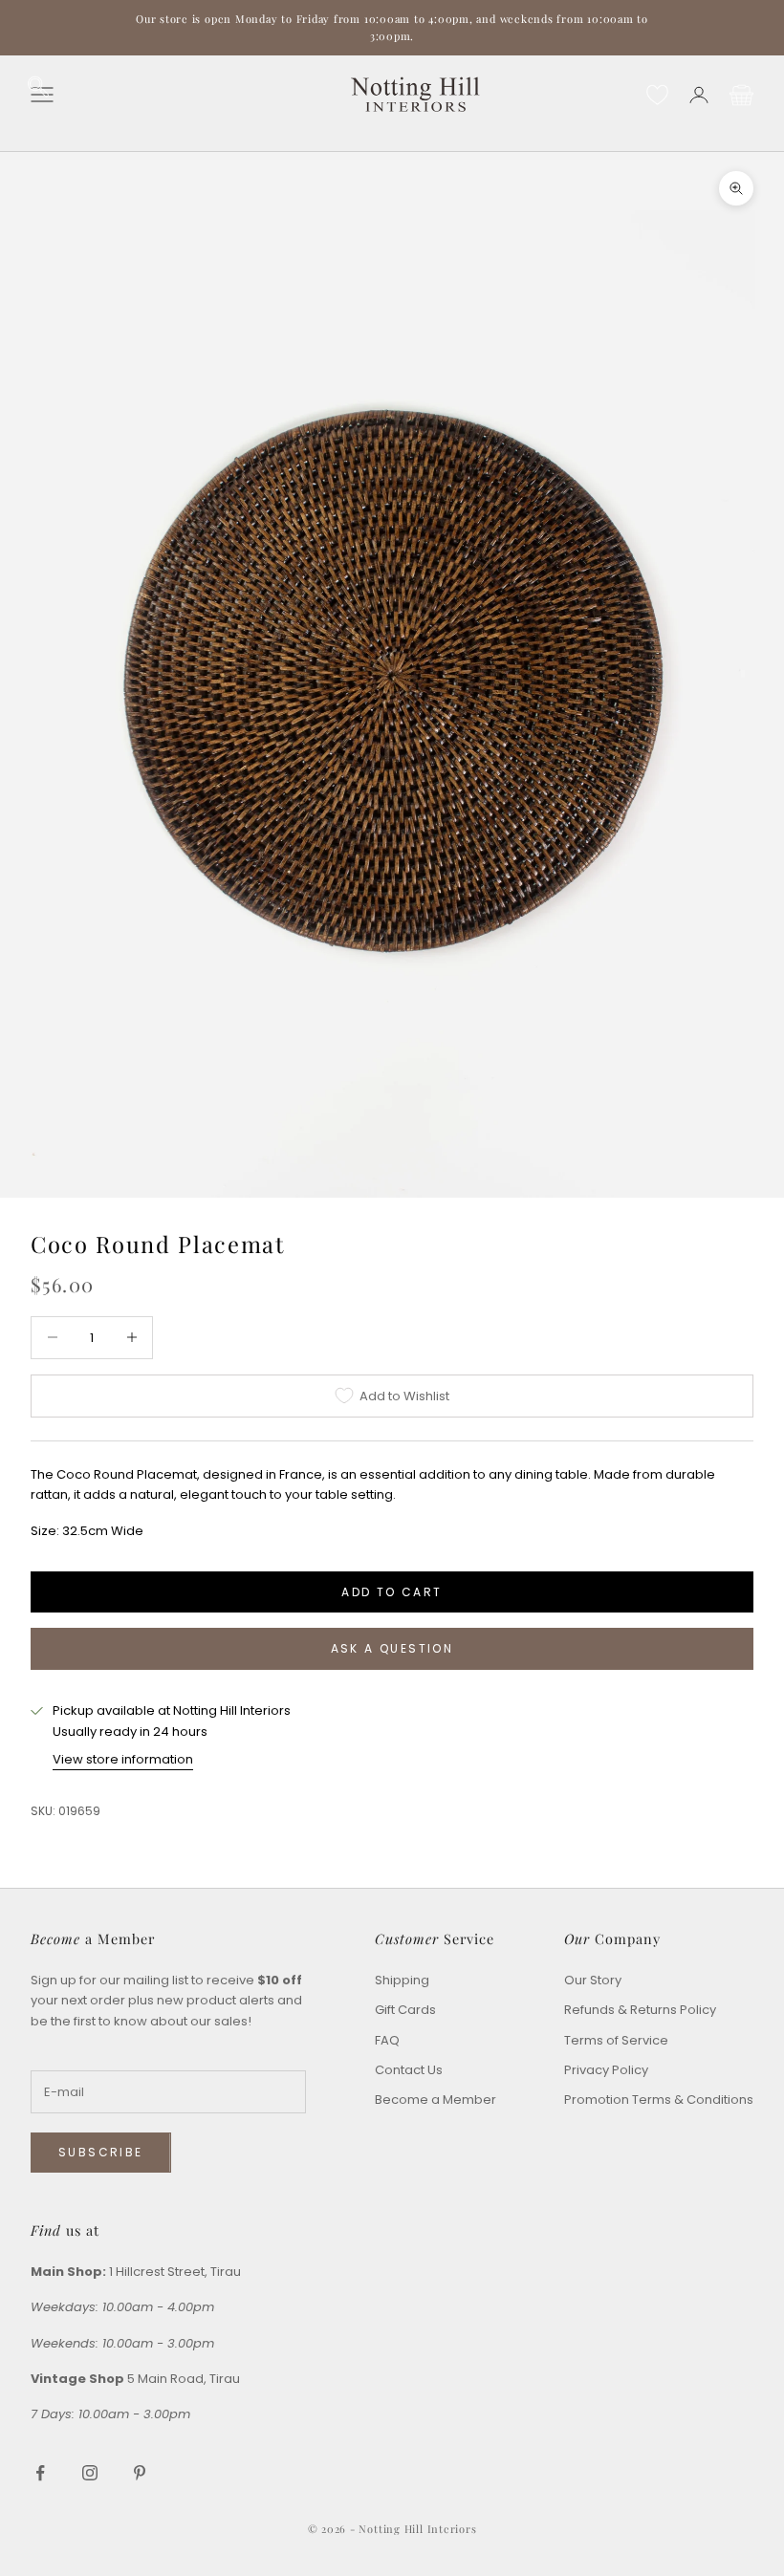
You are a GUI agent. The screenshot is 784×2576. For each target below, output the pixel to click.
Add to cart (392, 1592)
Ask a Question (392, 1648)
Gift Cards (405, 2010)
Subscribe (101, 2152)
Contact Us (409, 2070)
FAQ (387, 2040)
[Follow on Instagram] (90, 2473)
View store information (123, 1759)
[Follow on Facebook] (40, 2473)
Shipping (402, 1980)
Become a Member (436, 2100)
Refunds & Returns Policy (640, 2010)
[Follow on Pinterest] (140, 2473)
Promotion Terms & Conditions (659, 2100)
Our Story (593, 1980)
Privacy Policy (606, 2070)
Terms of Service (616, 2040)
